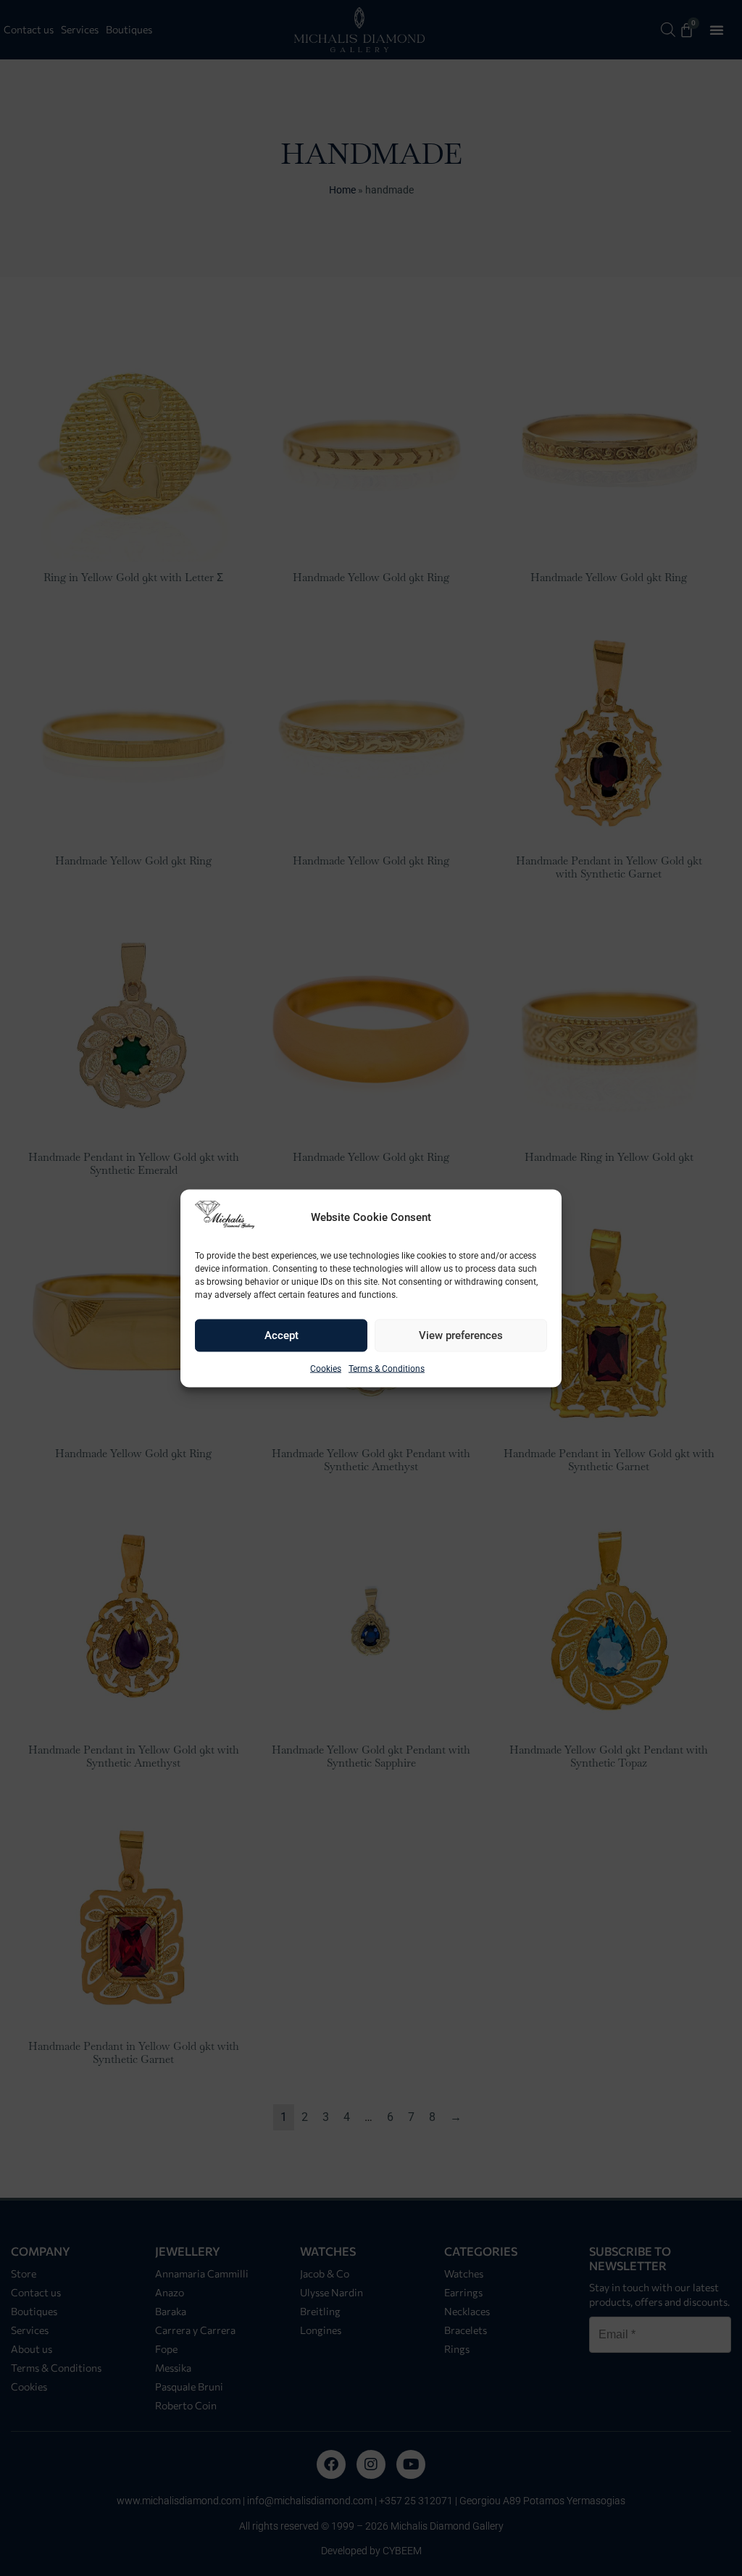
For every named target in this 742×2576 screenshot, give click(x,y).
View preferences (461, 1335)
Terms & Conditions (387, 1368)
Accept (282, 1335)
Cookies (326, 1368)
